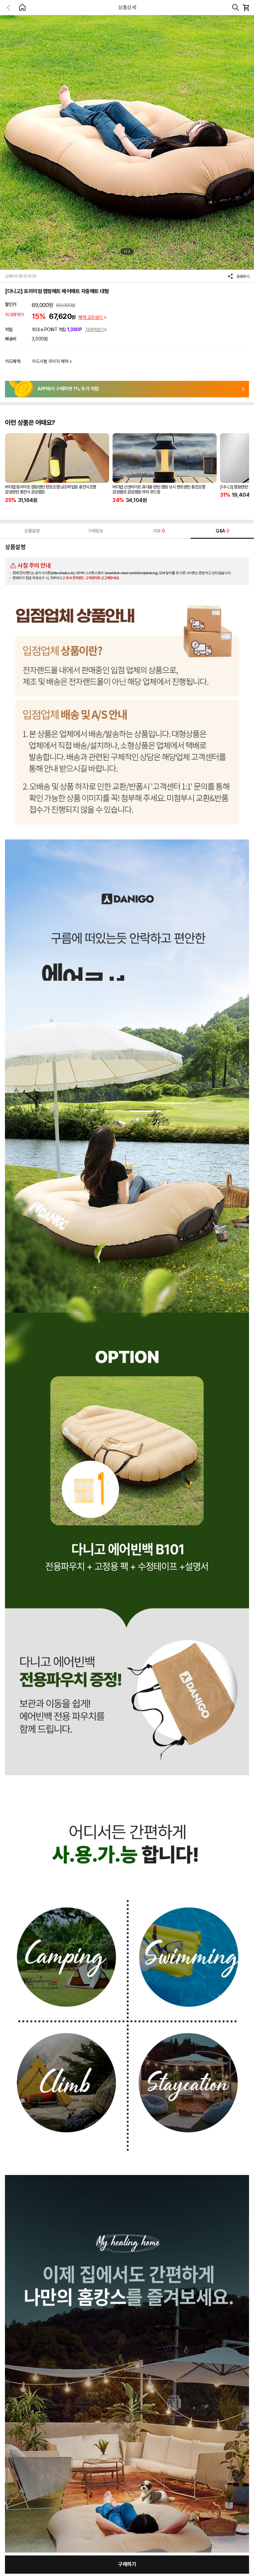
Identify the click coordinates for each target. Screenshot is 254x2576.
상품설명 (32, 531)
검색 (235, 8)
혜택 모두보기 (91, 317)
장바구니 (246, 8)
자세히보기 (95, 329)
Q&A (222, 531)
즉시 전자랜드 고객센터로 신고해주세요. (93, 578)
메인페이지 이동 (22, 7)
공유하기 (243, 277)
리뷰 (159, 531)
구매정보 (95, 531)
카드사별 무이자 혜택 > (52, 361)
